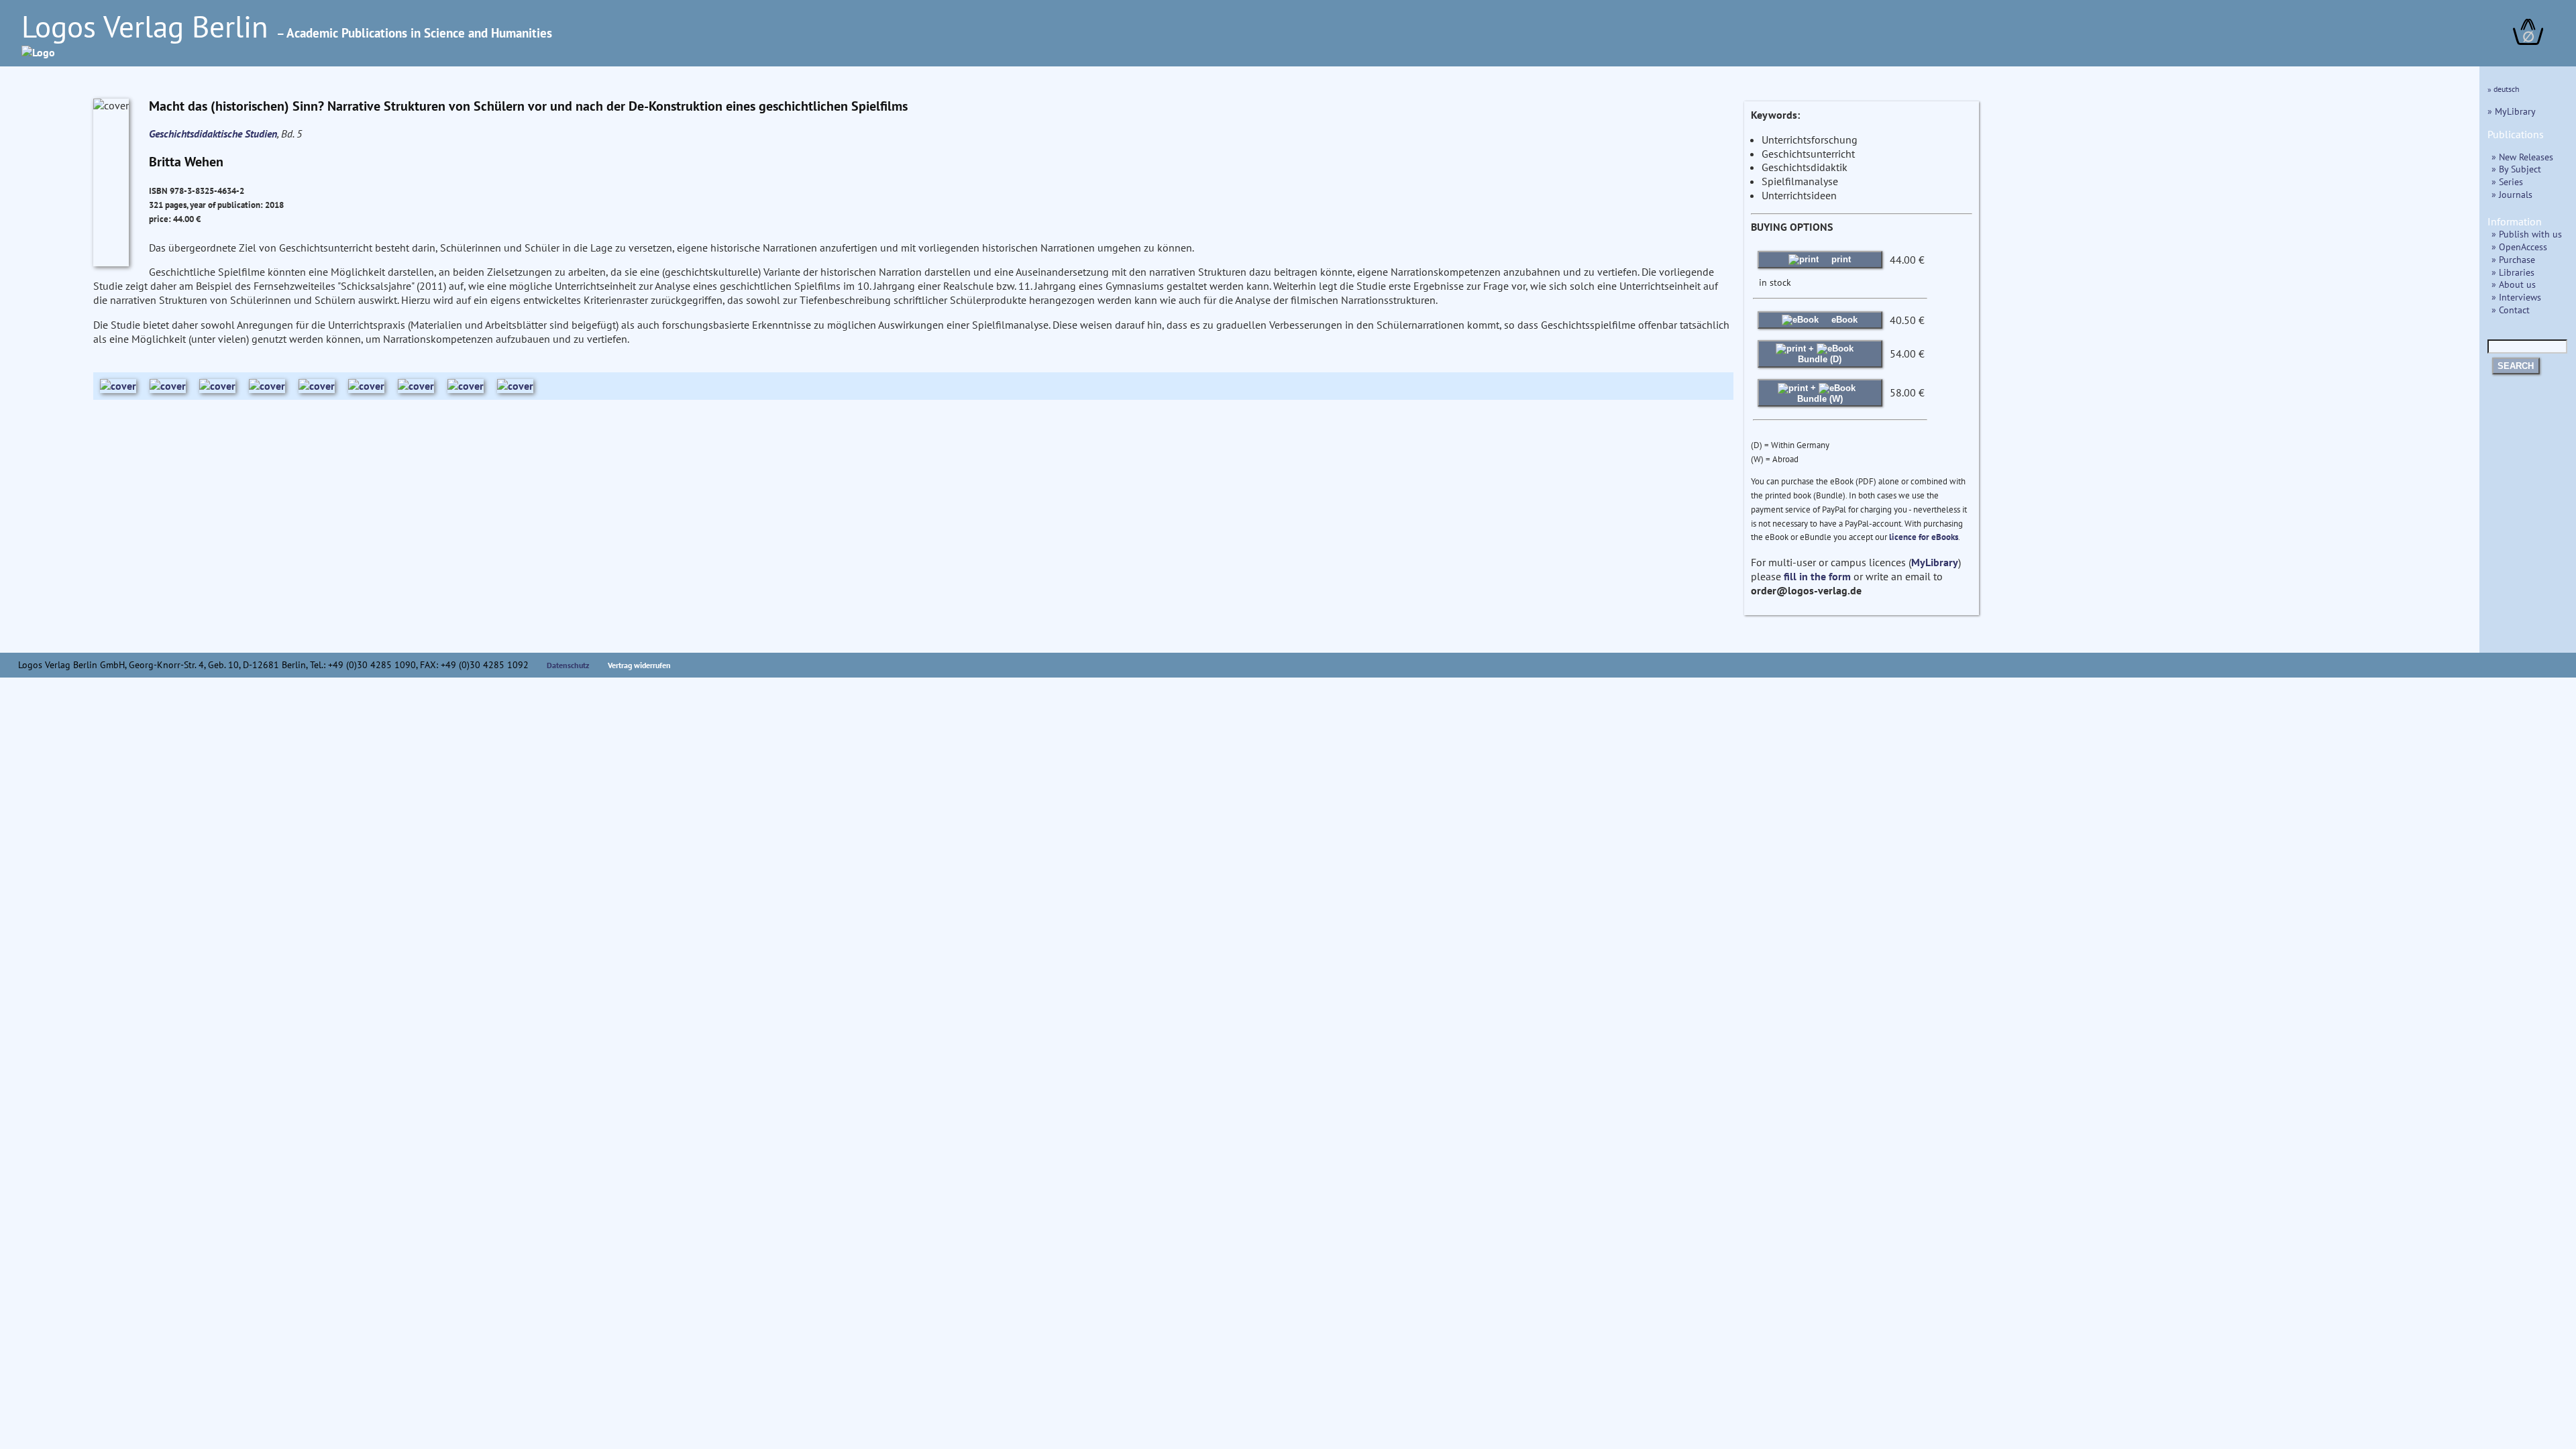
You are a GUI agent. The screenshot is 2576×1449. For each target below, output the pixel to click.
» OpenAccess (2519, 247)
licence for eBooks (1924, 537)
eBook (1843, 320)
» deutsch (2504, 89)
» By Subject (2516, 169)
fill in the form (1817, 576)
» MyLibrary (2512, 111)
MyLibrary (1935, 562)
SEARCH (2516, 366)
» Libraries (2513, 272)
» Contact (2511, 310)
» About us (2514, 284)
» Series (2507, 181)
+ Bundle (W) (1820, 393)
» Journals (2512, 194)
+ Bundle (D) (1820, 354)
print (1840, 259)
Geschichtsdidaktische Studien (213, 133)
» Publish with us (2527, 234)
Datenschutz (568, 665)
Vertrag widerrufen (639, 665)
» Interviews (2516, 297)
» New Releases (2522, 157)
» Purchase (2513, 259)
